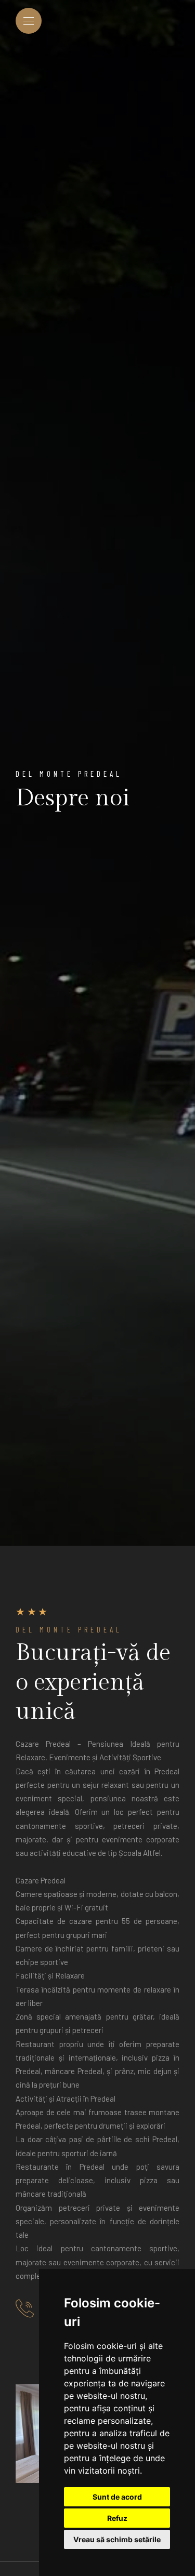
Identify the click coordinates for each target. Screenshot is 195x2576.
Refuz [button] (117, 2518)
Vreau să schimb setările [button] (117, 2539)
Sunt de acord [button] (117, 2497)
